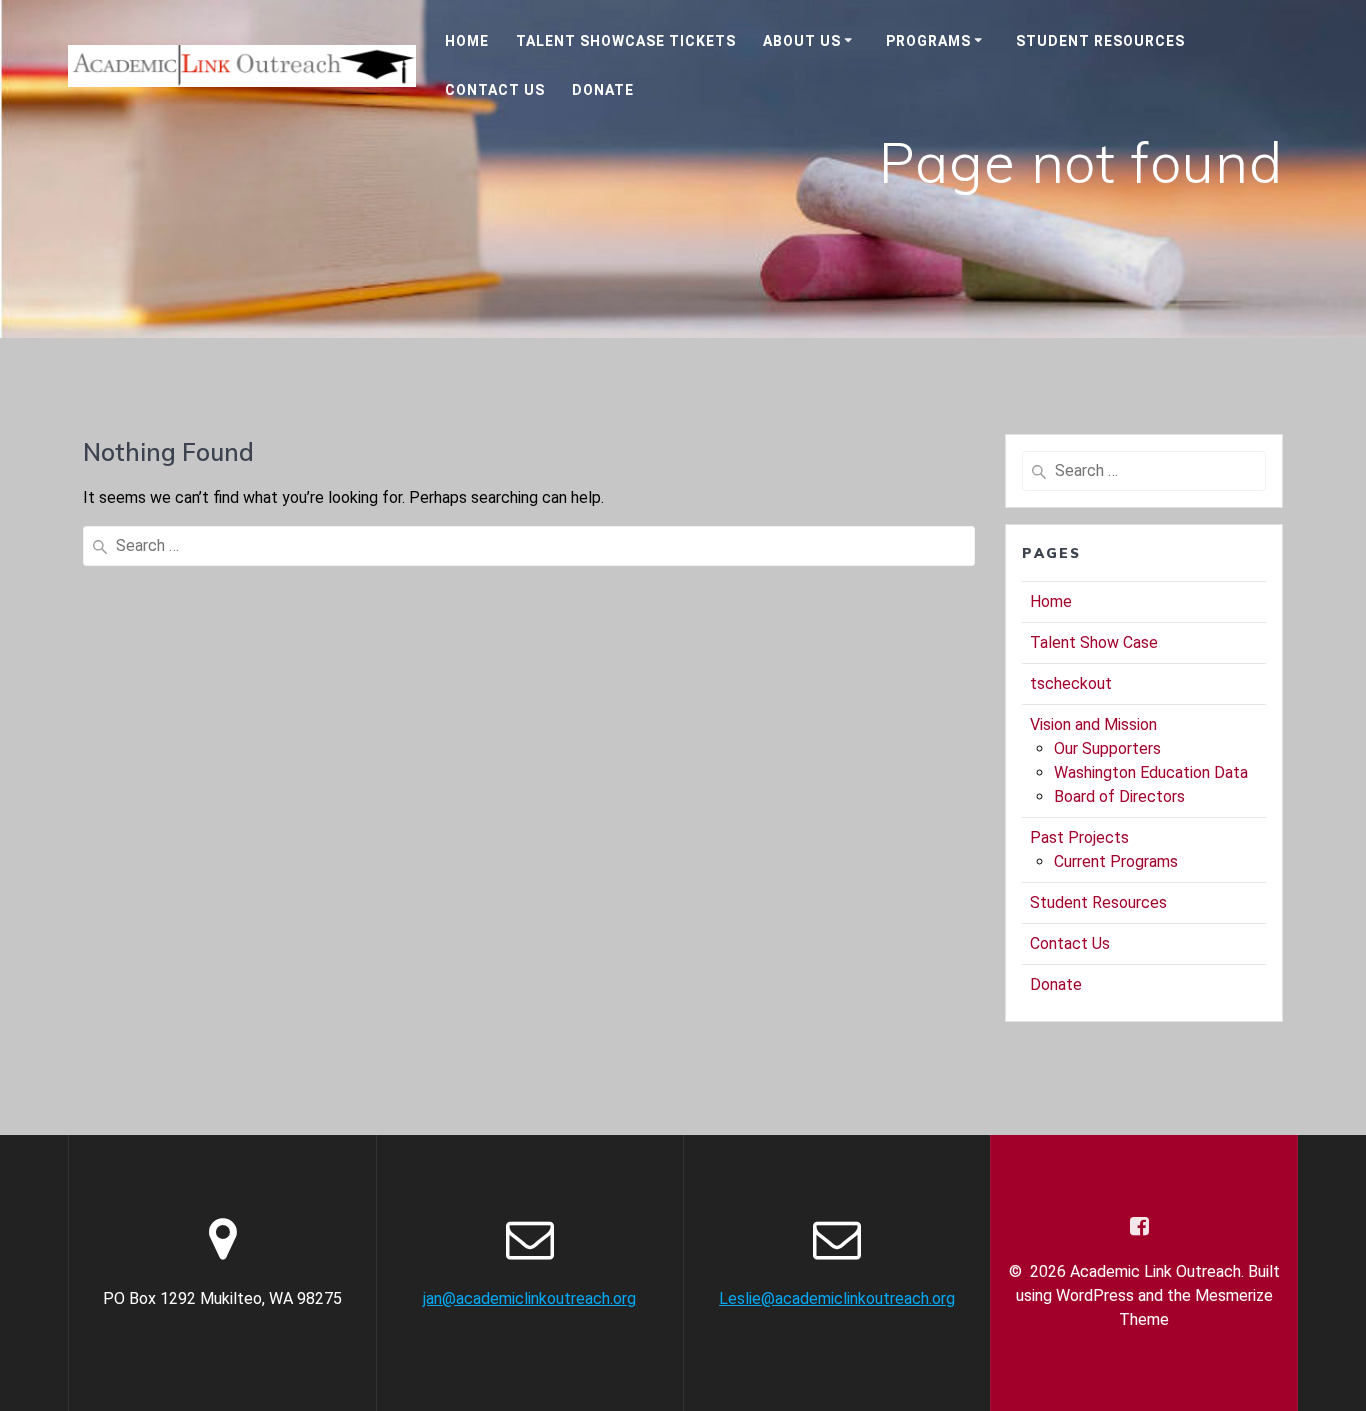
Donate (603, 90)
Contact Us (495, 90)
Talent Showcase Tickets (626, 41)
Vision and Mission (1093, 724)
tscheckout (1071, 683)
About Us (802, 41)
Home (467, 41)
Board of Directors (1119, 796)
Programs (928, 41)
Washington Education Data (1151, 772)
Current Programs (1116, 861)
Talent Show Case (1094, 642)
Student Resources (1100, 41)
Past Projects (1079, 837)
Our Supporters (1107, 748)
